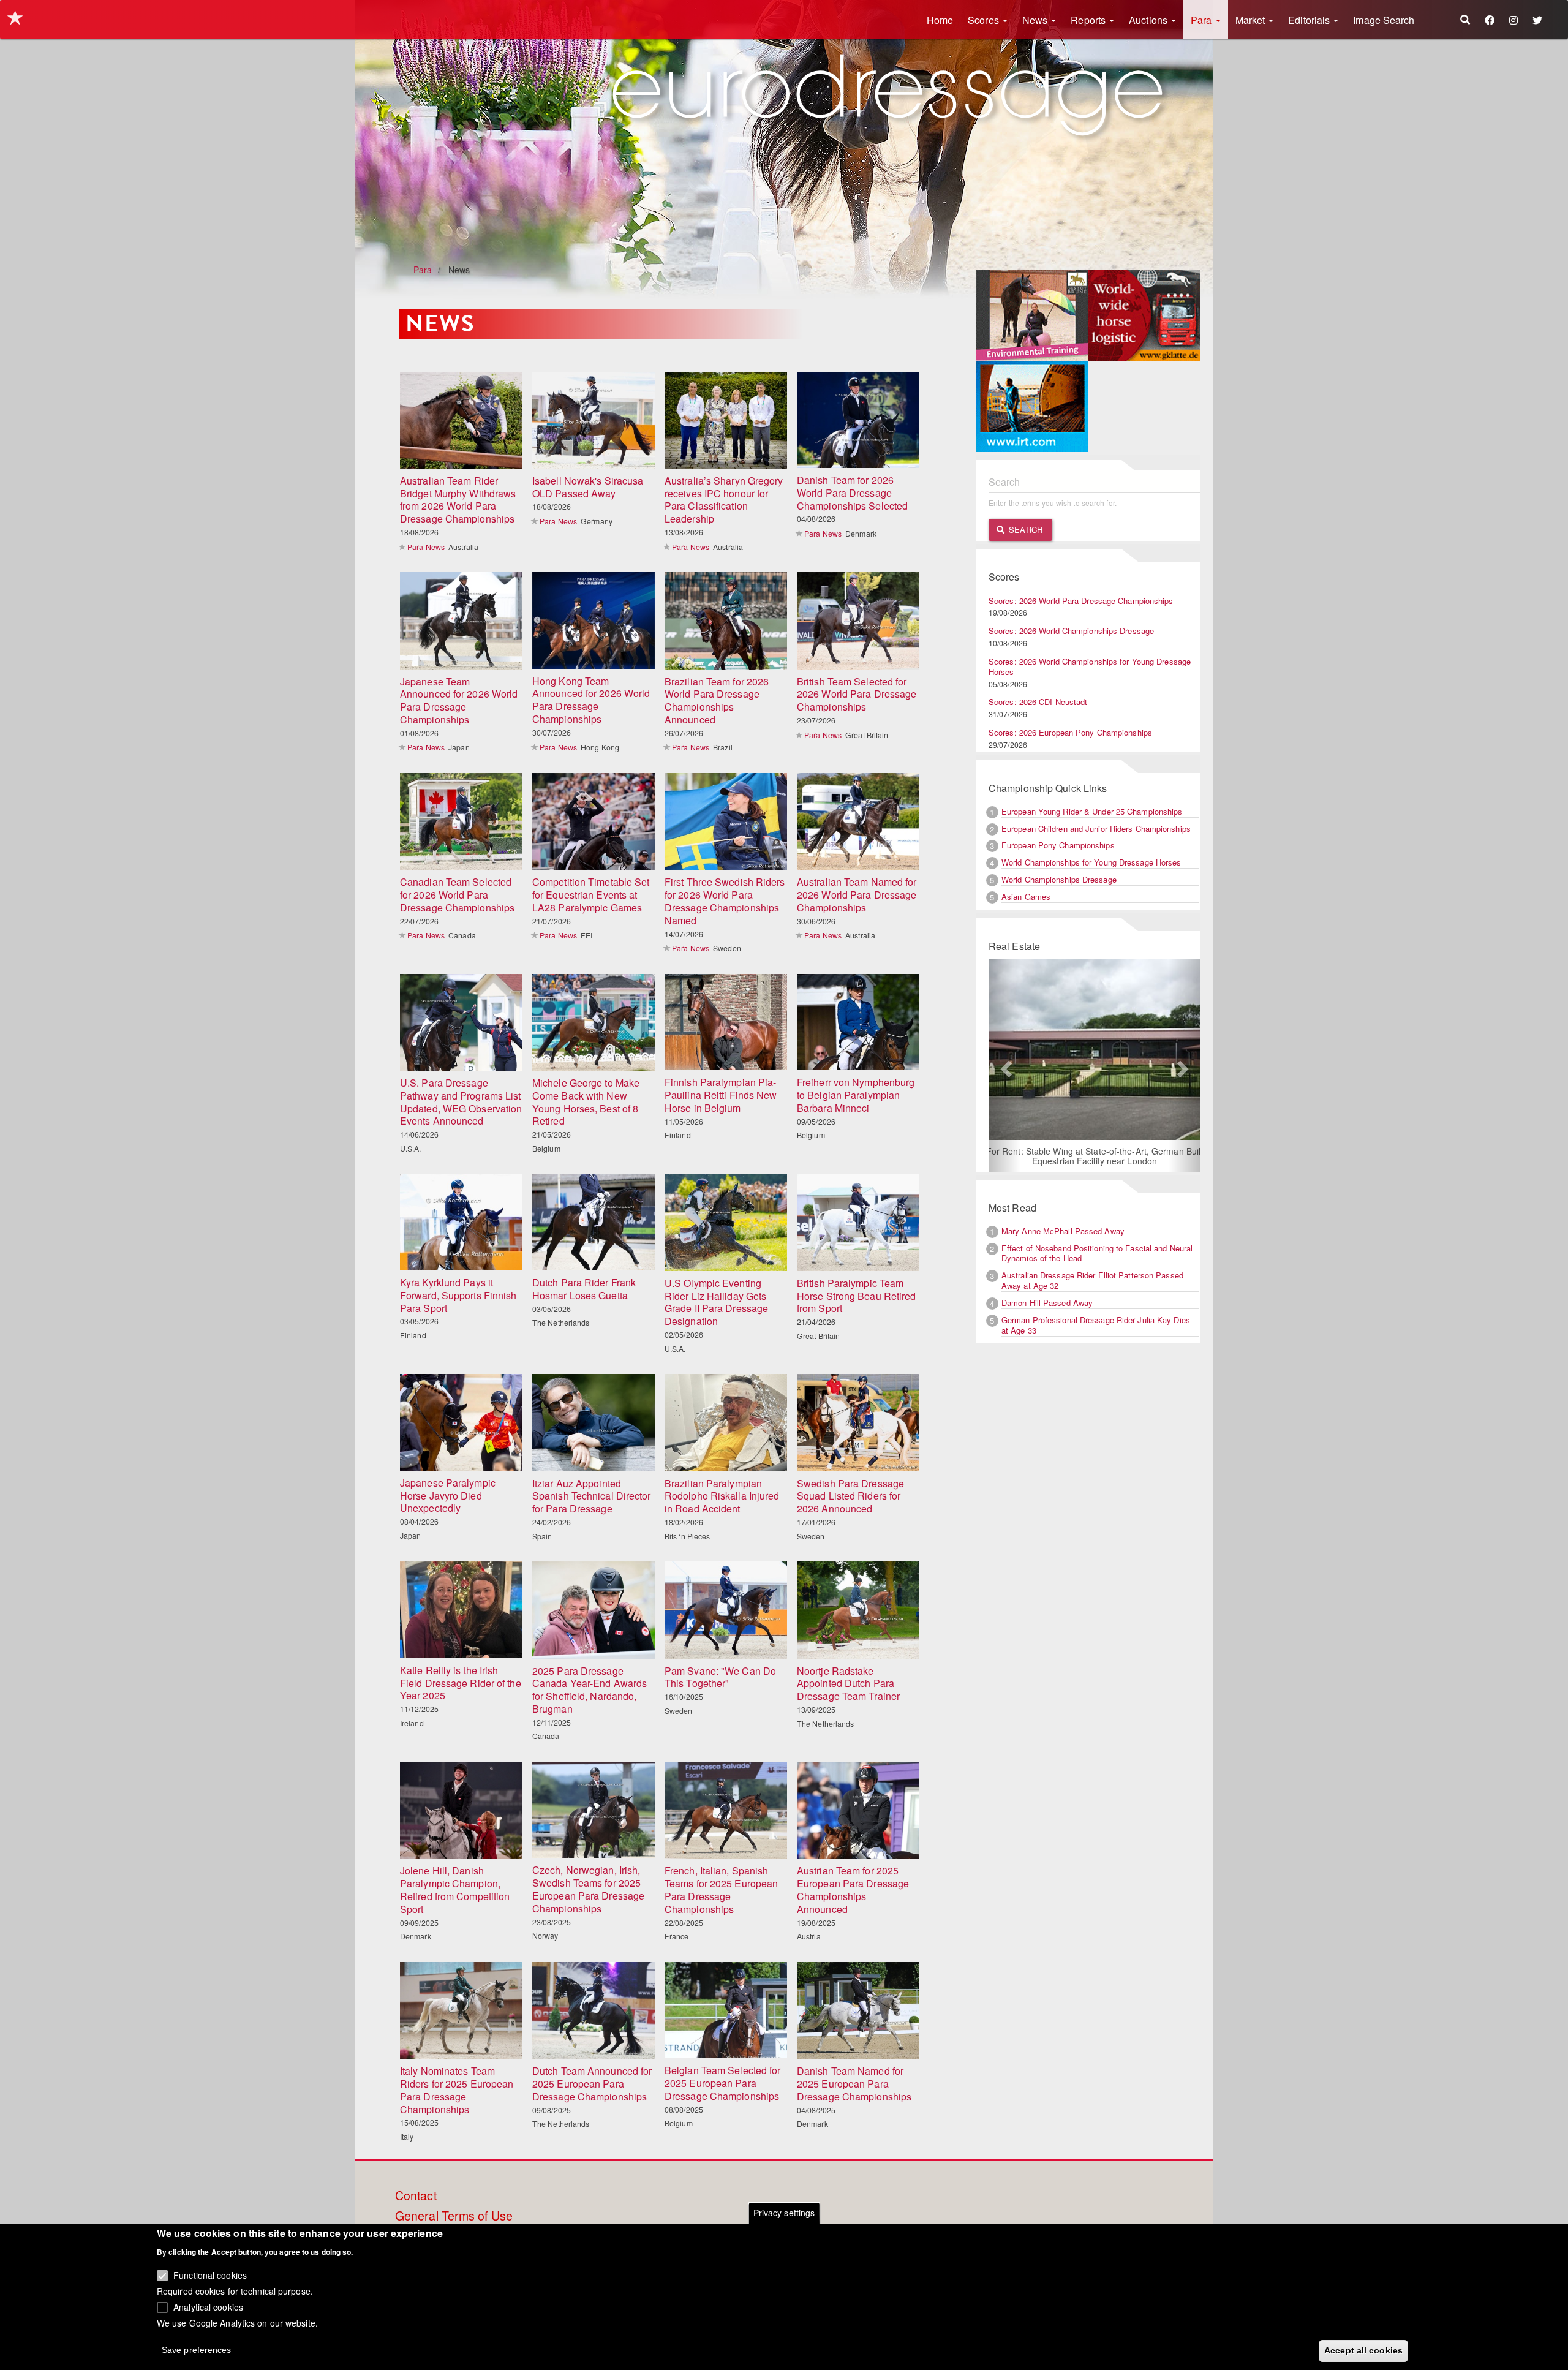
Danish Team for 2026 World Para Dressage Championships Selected (852, 493)
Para (1203, 20)
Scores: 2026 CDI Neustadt (1038, 702)
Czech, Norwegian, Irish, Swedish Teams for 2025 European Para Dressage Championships (588, 1889)
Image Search (1384, 20)
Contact (416, 2196)
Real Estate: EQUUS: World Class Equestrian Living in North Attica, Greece (1094, 1157)
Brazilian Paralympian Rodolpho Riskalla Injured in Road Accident (722, 1496)
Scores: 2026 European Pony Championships (1070, 732)
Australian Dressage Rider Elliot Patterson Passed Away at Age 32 (1092, 1281)
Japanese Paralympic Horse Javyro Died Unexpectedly (448, 1496)
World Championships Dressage (1059, 879)
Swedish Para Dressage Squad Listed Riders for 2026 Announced (850, 1496)
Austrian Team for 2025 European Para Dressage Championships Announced (853, 1889)
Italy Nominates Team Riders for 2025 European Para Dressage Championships (457, 2090)
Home (940, 20)
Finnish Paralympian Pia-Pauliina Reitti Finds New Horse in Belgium (721, 1095)
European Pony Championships (1058, 845)
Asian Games (1026, 896)
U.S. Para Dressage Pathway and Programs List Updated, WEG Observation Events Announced (461, 1102)
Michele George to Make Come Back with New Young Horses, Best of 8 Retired (586, 1102)
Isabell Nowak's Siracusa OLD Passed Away (588, 487)
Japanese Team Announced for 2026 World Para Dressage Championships (459, 700)
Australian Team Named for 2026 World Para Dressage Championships (857, 895)
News (1036, 20)
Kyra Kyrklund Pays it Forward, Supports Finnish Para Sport (458, 1295)
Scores (985, 20)
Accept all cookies (1363, 2350)
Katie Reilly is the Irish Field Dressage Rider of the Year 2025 (461, 1683)
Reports (1089, 20)
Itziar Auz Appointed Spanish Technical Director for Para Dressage (592, 1496)
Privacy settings (784, 2213)
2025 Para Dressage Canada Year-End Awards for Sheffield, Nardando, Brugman (590, 1690)
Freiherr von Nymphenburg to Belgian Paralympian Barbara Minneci (856, 1095)
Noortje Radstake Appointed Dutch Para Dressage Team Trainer (848, 1684)
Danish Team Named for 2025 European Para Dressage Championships (854, 2084)
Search (1024, 530)
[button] (1005, 1066)
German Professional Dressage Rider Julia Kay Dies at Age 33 (1096, 1326)
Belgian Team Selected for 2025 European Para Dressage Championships (723, 2083)
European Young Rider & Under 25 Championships (1092, 811)
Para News (426, 547)
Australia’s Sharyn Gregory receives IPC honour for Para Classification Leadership (724, 500)
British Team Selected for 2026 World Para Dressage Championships (857, 694)
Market (1252, 20)
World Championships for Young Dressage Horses (1091, 862)
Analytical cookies (208, 2306)
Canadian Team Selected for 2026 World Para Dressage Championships (457, 895)
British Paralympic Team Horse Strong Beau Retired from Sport (857, 1296)
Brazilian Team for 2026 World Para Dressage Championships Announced (717, 700)
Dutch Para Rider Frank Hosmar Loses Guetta (584, 1289)
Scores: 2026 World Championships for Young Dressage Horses (1090, 666)
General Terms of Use (454, 2216)
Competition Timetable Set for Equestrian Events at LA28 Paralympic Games (591, 895)
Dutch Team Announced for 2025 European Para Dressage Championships (592, 2084)
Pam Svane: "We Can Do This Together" (720, 1677)
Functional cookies (210, 2275)
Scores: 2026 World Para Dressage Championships (1081, 601)
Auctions (1149, 20)
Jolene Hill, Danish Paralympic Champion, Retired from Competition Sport (455, 1889)
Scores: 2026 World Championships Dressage (1071, 631)
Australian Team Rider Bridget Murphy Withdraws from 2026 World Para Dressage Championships (458, 500)
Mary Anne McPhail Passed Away (1063, 1232)
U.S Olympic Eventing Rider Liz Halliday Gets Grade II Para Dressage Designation (716, 1302)
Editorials (1310, 20)
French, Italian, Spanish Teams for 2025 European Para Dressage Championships (721, 1889)
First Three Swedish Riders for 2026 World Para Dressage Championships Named (725, 901)
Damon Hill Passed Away (1047, 1304)
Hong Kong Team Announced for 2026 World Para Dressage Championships (591, 700)
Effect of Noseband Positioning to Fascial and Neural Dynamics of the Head (1097, 1254)
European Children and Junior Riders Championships (1096, 828)
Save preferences (197, 2349)
